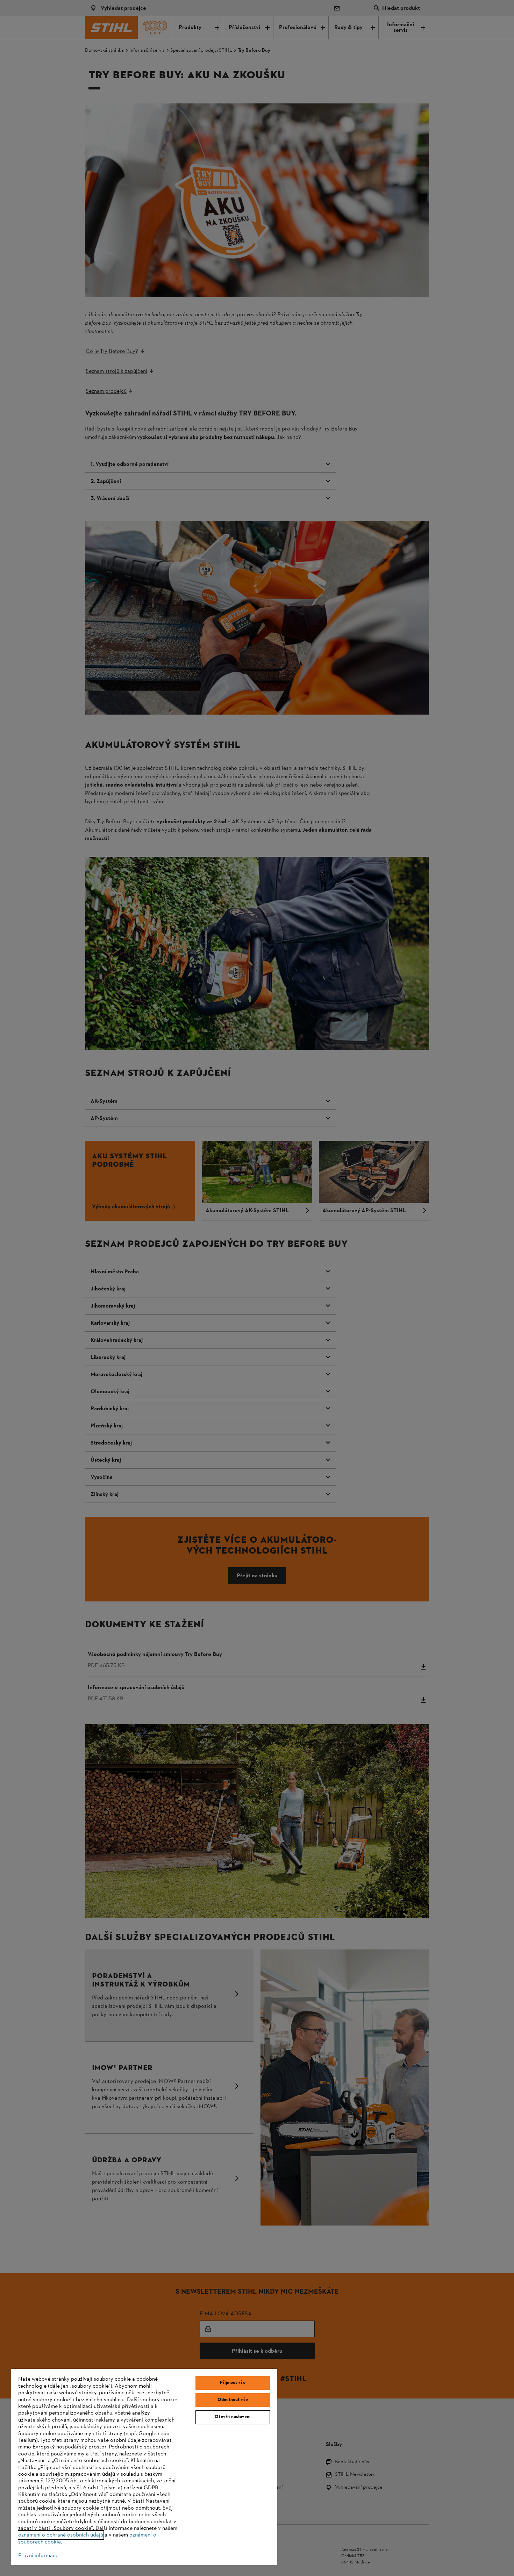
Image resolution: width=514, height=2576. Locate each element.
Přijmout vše (233, 2383)
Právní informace (38, 2556)
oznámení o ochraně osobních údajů (61, 2535)
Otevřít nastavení (233, 2417)
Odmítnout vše (233, 2400)
